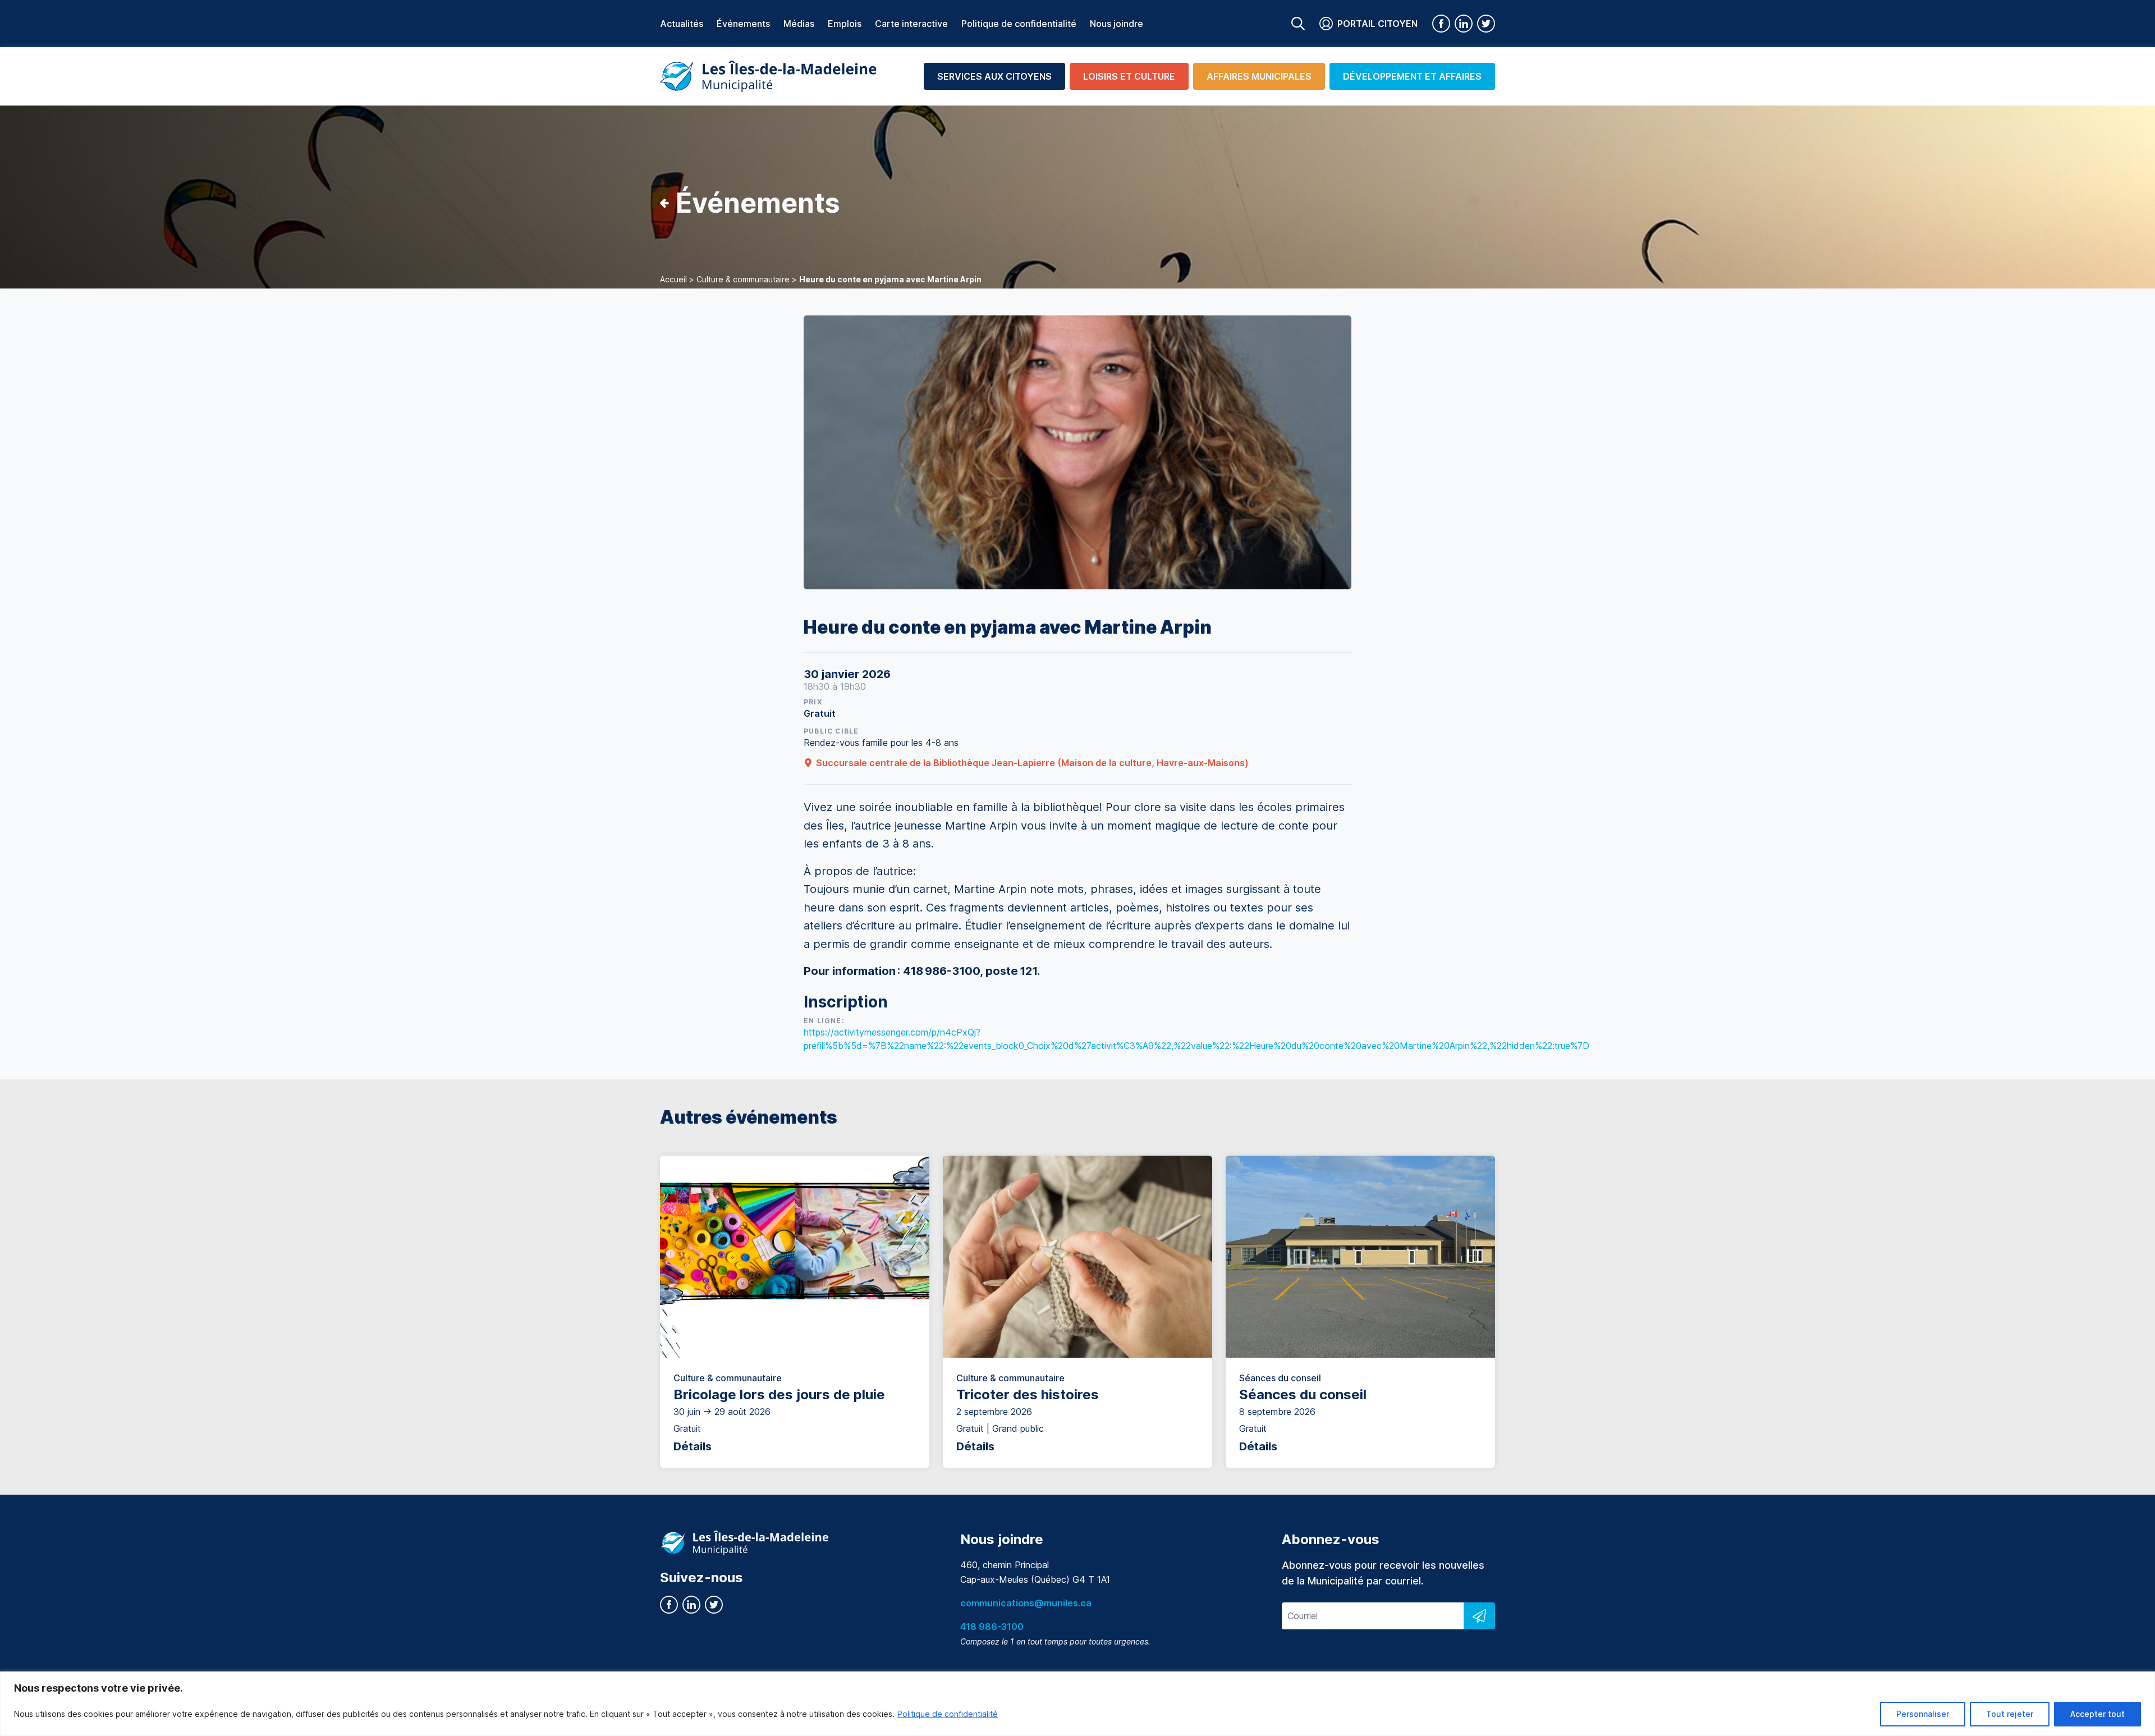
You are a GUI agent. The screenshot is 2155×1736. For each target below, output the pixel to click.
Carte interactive (911, 24)
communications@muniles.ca (1026, 1603)
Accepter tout (2097, 1714)
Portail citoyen (1377, 24)
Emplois (845, 24)
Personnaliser (1923, 1714)
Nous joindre (1117, 24)
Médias (799, 24)
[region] (1077, 1704)
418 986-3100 (992, 1627)
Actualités (682, 24)
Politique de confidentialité (948, 1714)
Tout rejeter (2010, 1714)
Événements (743, 24)
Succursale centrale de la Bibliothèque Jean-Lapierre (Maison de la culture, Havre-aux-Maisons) (1032, 763)
